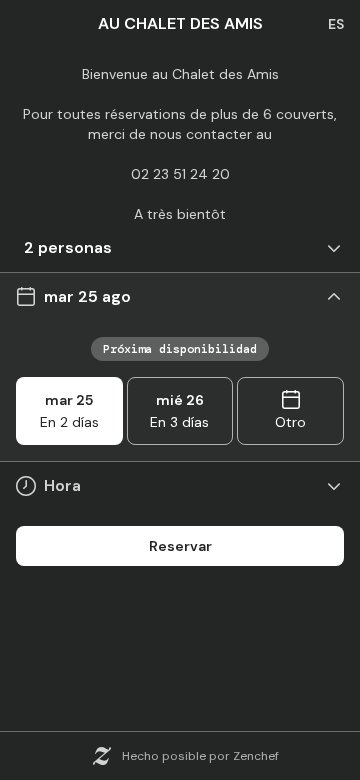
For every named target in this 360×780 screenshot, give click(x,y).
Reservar (180, 546)
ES (336, 24)
